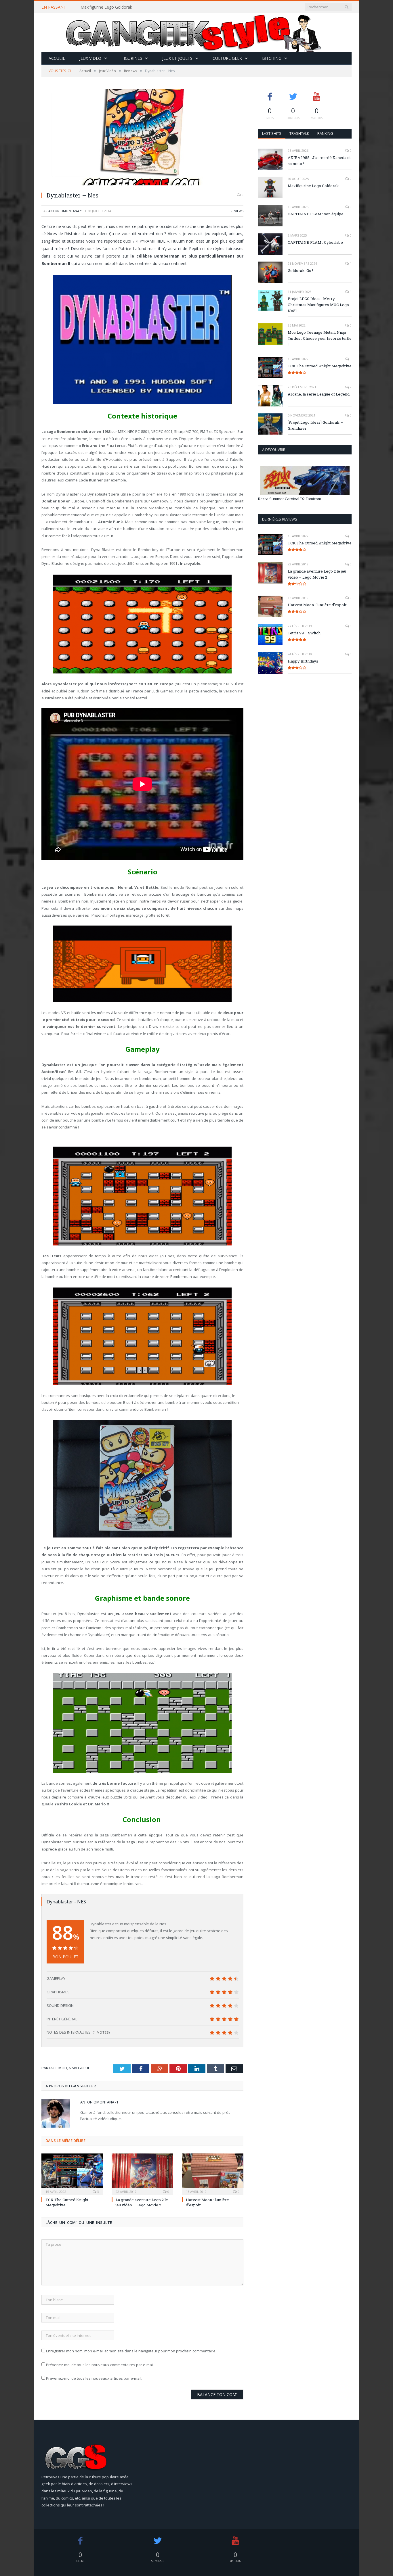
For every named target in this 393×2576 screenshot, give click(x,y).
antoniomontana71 (65, 211)
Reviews (237, 211)
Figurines (132, 58)
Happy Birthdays (303, 661)
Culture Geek (227, 58)
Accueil (57, 58)
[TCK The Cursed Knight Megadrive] (72, 2174)
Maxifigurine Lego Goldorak (106, 7)
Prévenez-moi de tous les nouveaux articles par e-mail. (94, 2378)
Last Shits (272, 133)
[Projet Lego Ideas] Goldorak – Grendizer (315, 425)
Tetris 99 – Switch (304, 633)
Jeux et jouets (177, 58)
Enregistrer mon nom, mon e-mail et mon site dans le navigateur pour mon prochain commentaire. (131, 2351)
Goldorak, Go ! (300, 270)
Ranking (325, 133)
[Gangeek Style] (197, 33)
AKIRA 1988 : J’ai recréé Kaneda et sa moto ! (319, 161)
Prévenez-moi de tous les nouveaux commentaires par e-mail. (100, 2365)
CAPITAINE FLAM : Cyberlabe (315, 242)
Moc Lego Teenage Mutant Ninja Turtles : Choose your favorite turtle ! (320, 338)
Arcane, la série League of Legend (319, 394)
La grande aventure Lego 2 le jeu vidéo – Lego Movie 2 (142, 2202)
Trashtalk (299, 133)
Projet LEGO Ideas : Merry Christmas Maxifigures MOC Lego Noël (318, 305)
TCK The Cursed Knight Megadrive (320, 366)
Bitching (272, 58)
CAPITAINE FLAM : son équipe (316, 214)
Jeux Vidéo (90, 58)
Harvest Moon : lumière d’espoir (317, 605)
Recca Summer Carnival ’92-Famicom (290, 499)
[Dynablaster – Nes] (142, 138)
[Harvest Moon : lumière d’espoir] (213, 2174)
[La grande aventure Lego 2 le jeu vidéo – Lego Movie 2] (142, 2174)
